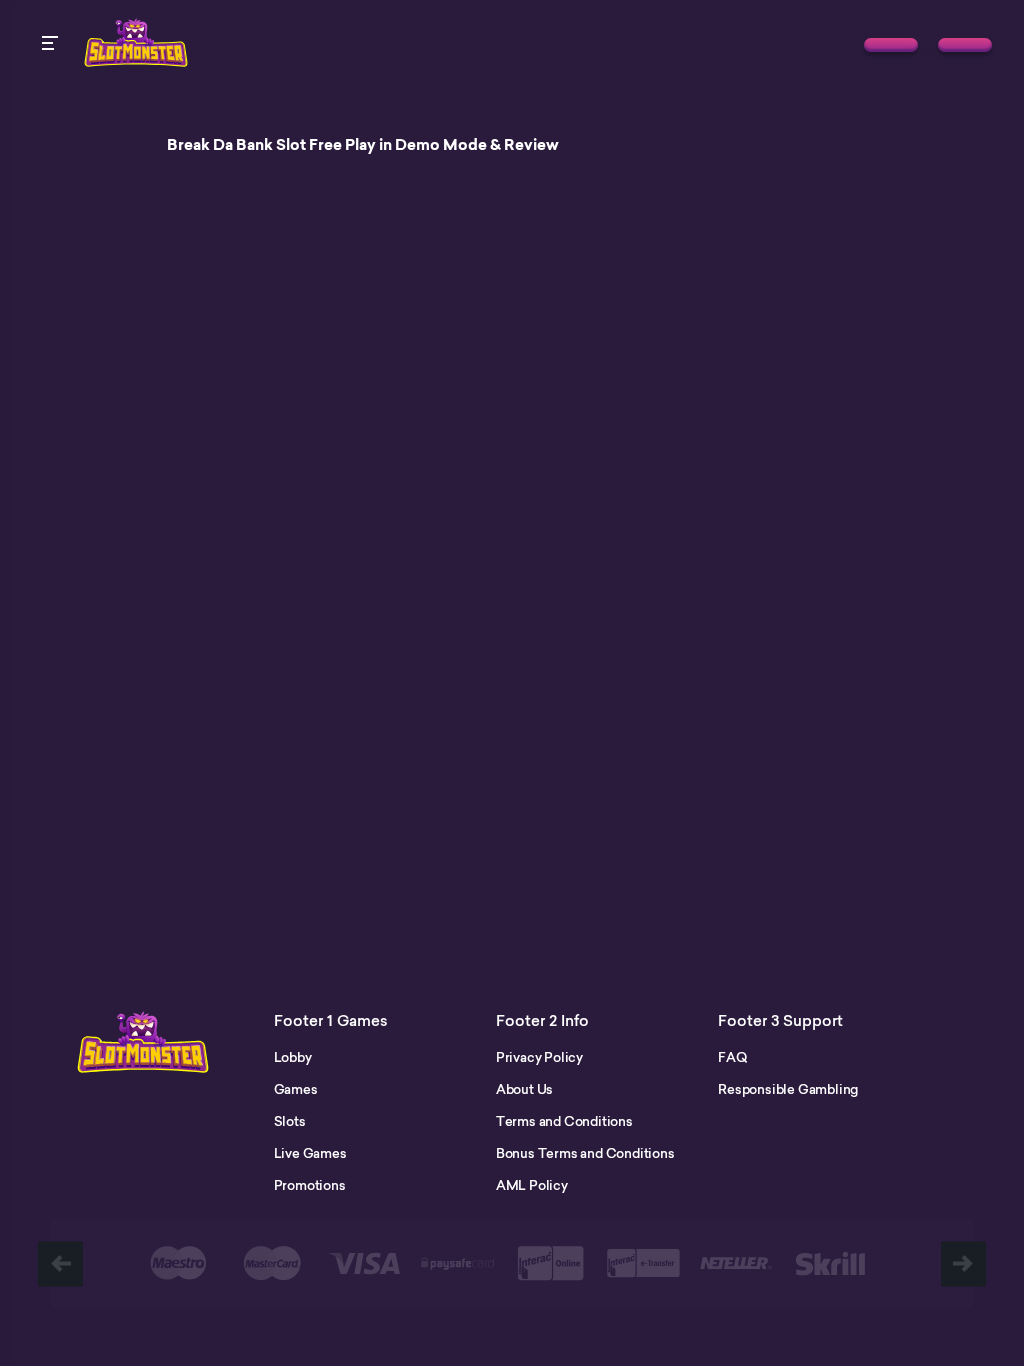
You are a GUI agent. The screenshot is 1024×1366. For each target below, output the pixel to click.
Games (296, 1089)
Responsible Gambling (788, 1089)
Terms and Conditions (564, 1121)
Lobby (293, 1057)
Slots (290, 1121)
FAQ (732, 1057)
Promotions (310, 1185)
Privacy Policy (539, 1057)
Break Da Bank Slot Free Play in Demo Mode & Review (363, 145)
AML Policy (532, 1185)
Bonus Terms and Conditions (585, 1153)
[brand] (891, 45)
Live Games (310, 1153)
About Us (524, 1089)
